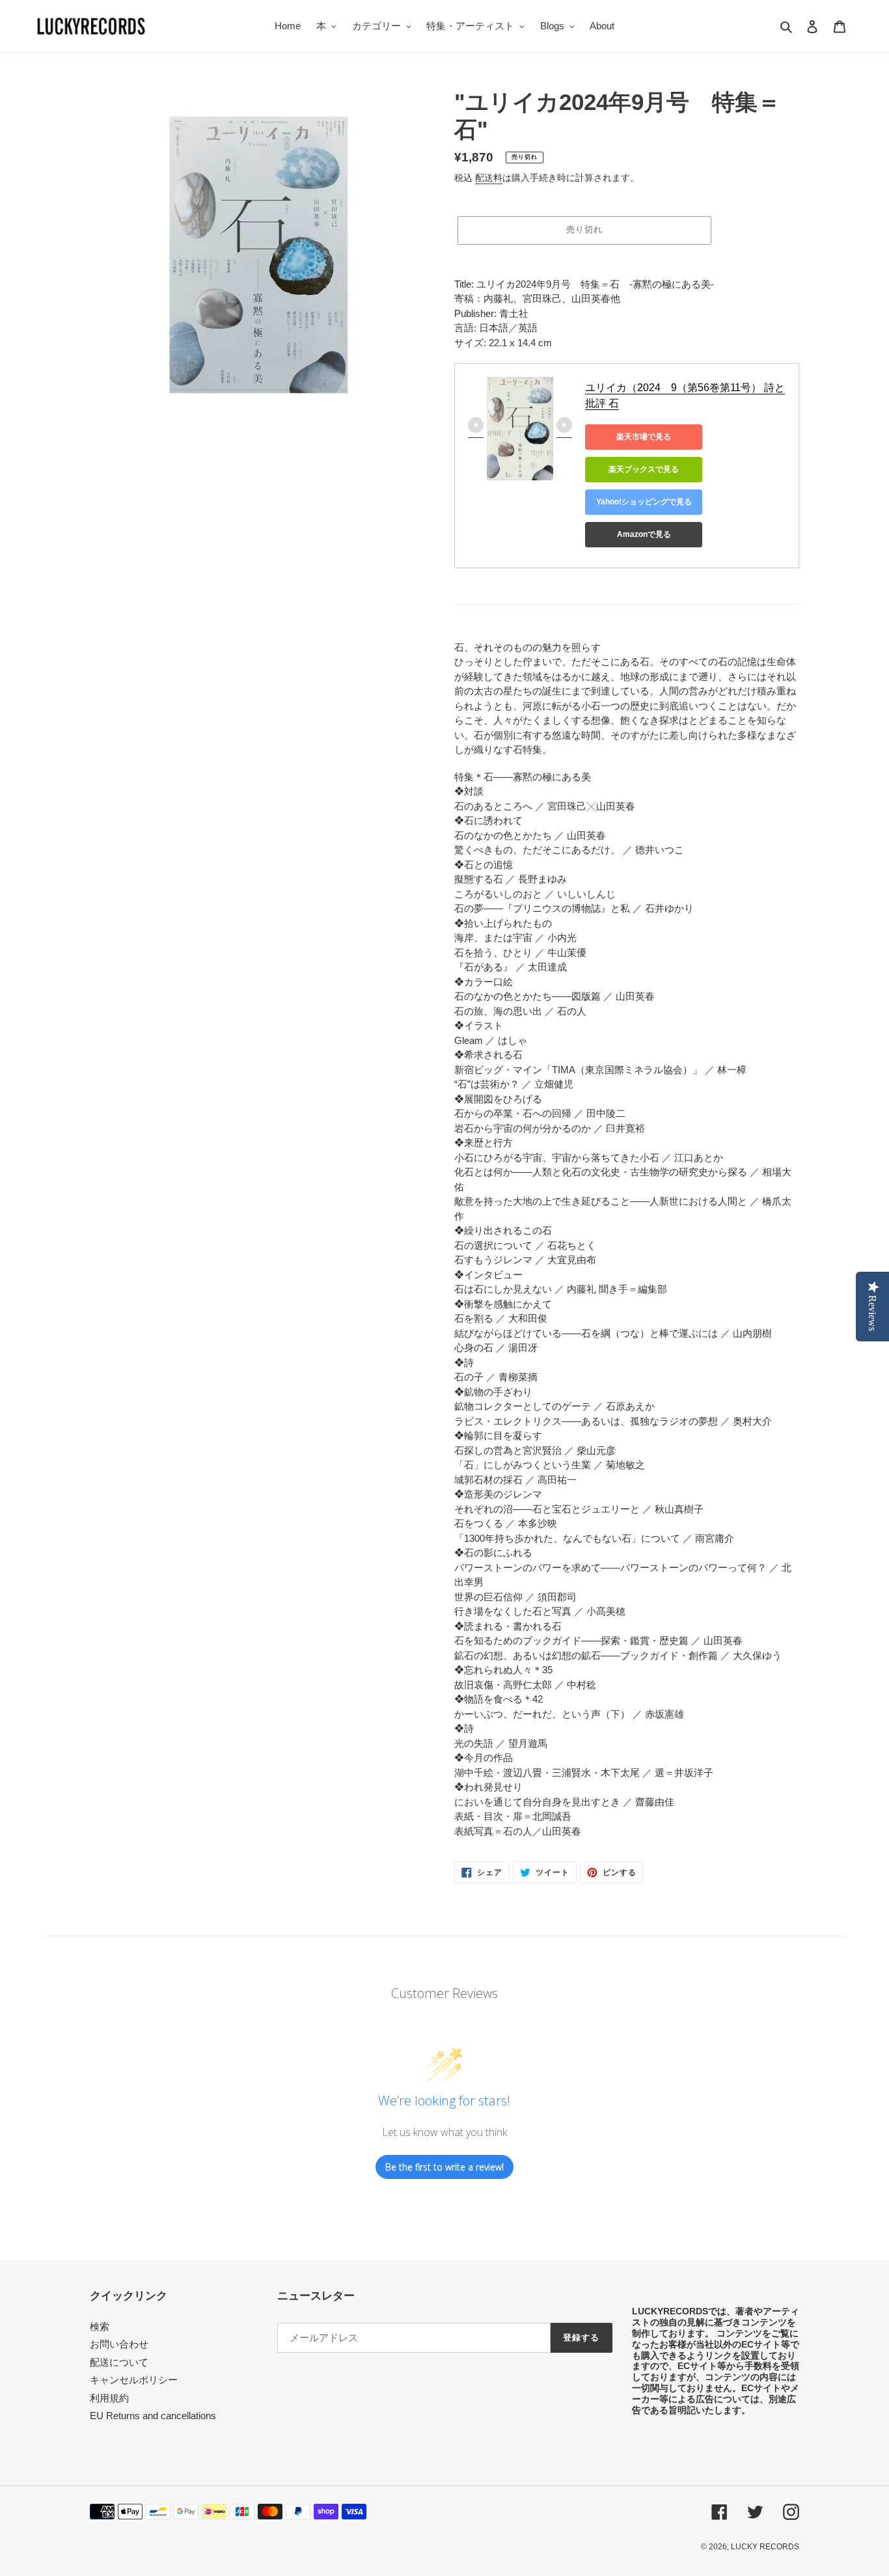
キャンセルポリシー (134, 2380)
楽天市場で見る (644, 437)
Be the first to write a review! (444, 2167)
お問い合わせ (119, 2344)
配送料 (489, 178)
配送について (119, 2362)
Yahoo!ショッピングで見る (644, 502)
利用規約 (109, 2398)
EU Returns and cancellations (153, 2416)
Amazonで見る (644, 534)
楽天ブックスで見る (644, 469)
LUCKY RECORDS (765, 2547)
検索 (100, 2326)
